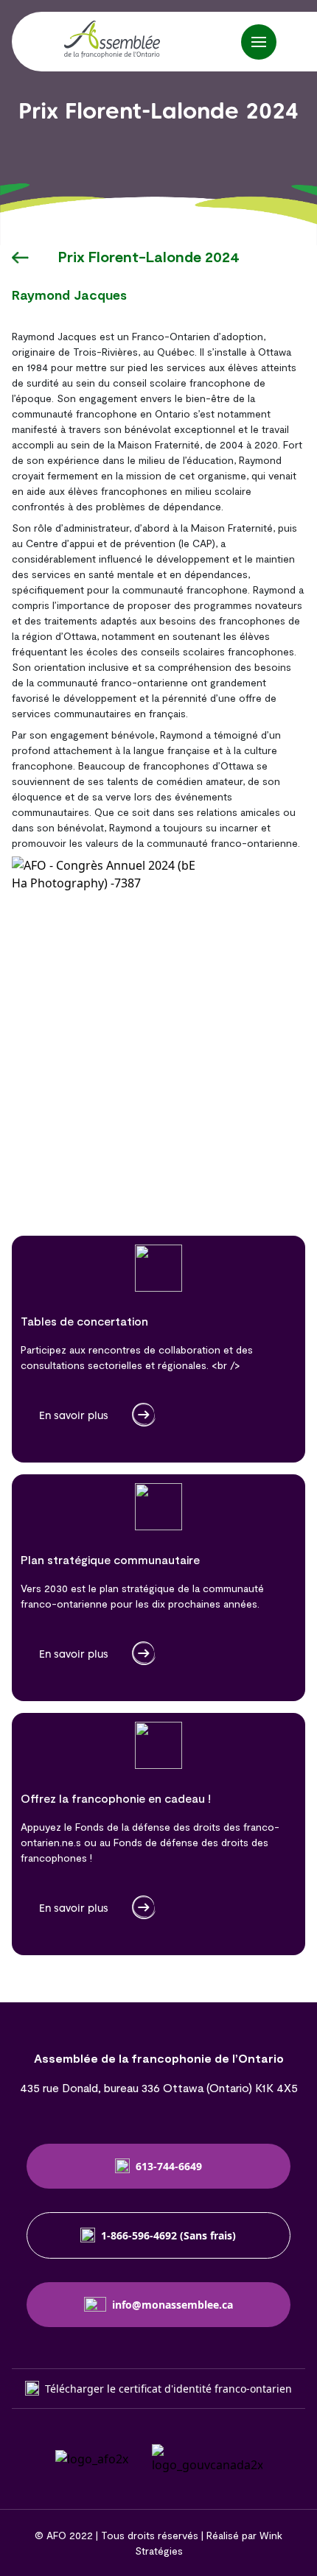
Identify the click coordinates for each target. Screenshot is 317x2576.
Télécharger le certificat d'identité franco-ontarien (168, 2389)
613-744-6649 (169, 2166)
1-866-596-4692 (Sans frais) (168, 2235)
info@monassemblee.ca (173, 2305)
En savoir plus (74, 1415)
